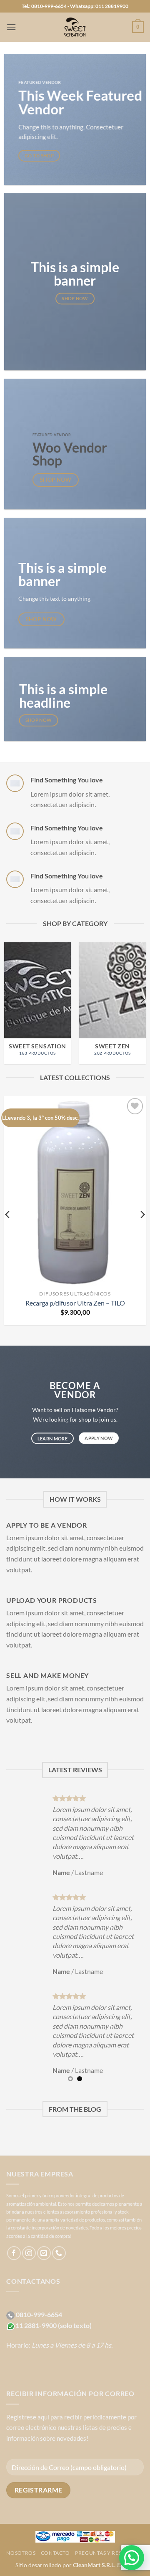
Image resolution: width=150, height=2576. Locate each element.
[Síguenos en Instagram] (29, 2253)
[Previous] (8, 1000)
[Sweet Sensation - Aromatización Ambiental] (75, 27)
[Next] (142, 1000)
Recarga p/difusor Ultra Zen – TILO (75, 1303)
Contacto (55, 2553)
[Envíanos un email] (44, 2253)
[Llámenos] (59, 2253)
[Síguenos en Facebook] (14, 2253)
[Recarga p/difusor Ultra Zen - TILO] (75, 1191)
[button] (11, 27)
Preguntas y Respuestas (109, 2553)
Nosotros (21, 2553)
